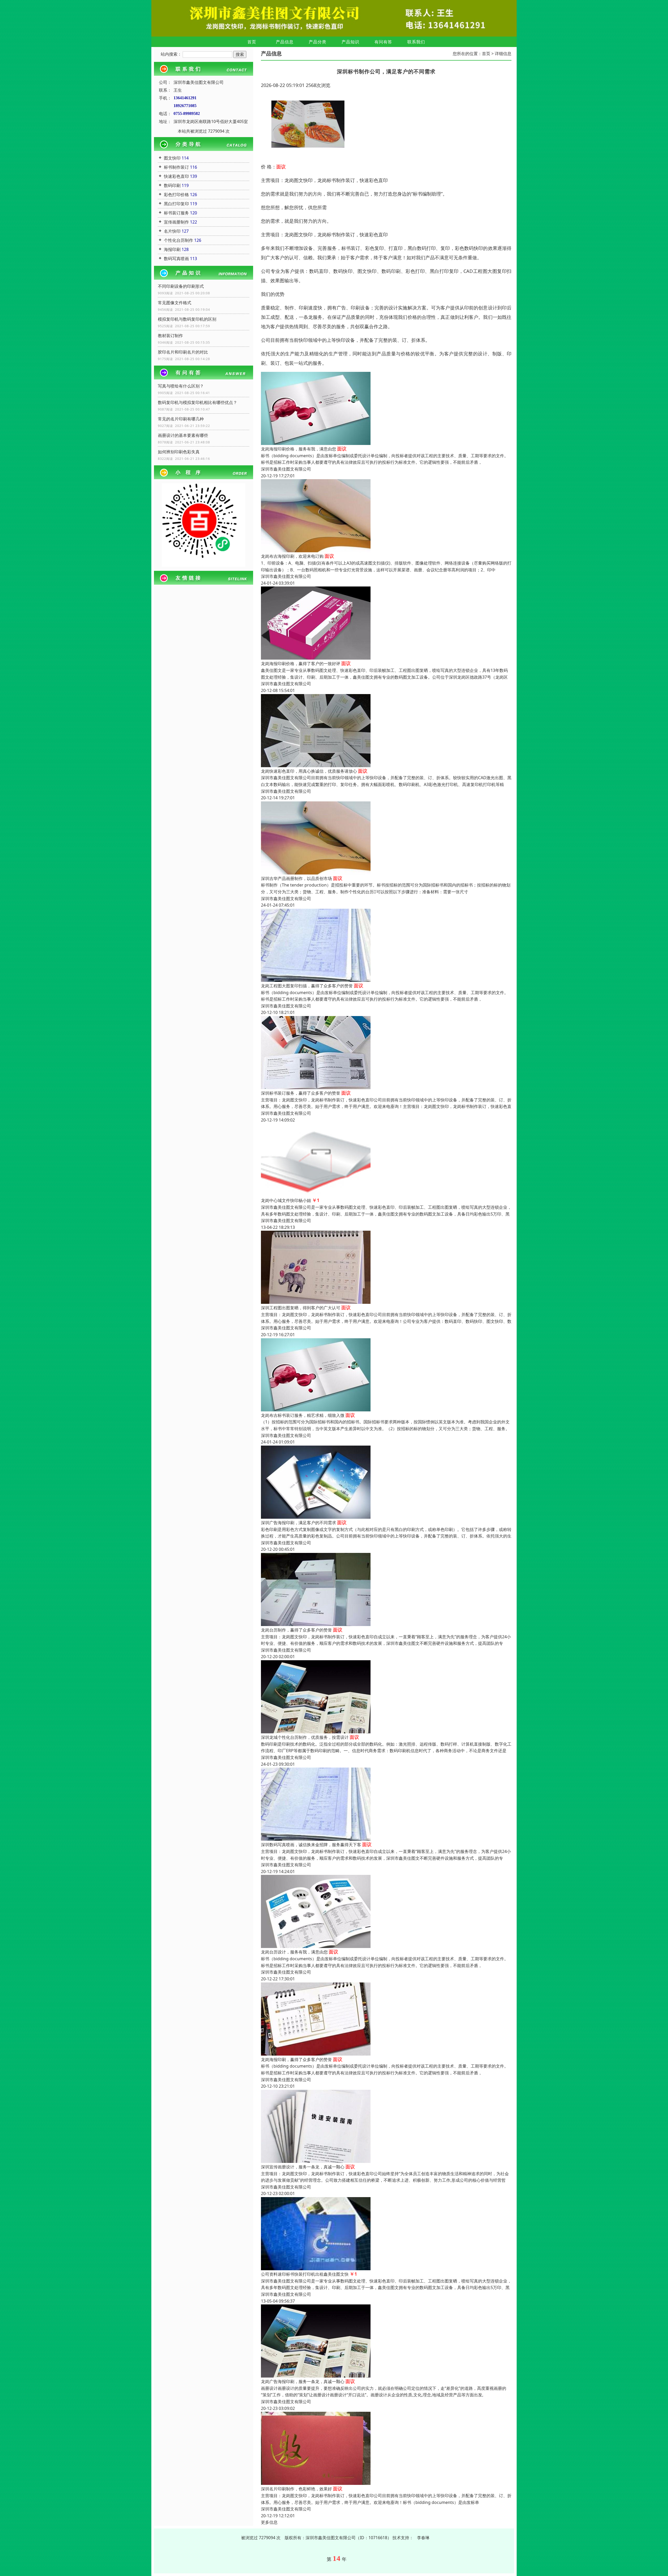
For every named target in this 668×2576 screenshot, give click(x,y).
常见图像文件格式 (175, 303)
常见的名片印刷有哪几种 (181, 419)
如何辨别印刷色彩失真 (179, 452)
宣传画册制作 (176, 222)
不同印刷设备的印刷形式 (181, 286)
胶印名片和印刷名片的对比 (183, 352)
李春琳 (423, 2538)
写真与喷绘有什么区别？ (181, 386)
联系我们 (416, 42)
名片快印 (172, 231)
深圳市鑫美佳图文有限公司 (286, 469)
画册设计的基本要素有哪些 (183, 435)
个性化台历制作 (178, 240)
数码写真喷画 (176, 259)
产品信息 (285, 42)
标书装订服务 (176, 213)
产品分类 (318, 42)
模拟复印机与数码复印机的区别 (187, 319)
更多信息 (269, 2522)
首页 (252, 42)
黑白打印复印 (176, 204)
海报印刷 (172, 249)
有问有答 (383, 42)
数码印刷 (172, 185)
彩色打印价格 (176, 195)
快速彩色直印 (176, 176)
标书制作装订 (176, 167)
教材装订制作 (170, 336)
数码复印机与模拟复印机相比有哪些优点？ (198, 402)
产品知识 (350, 42)
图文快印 (172, 158)
